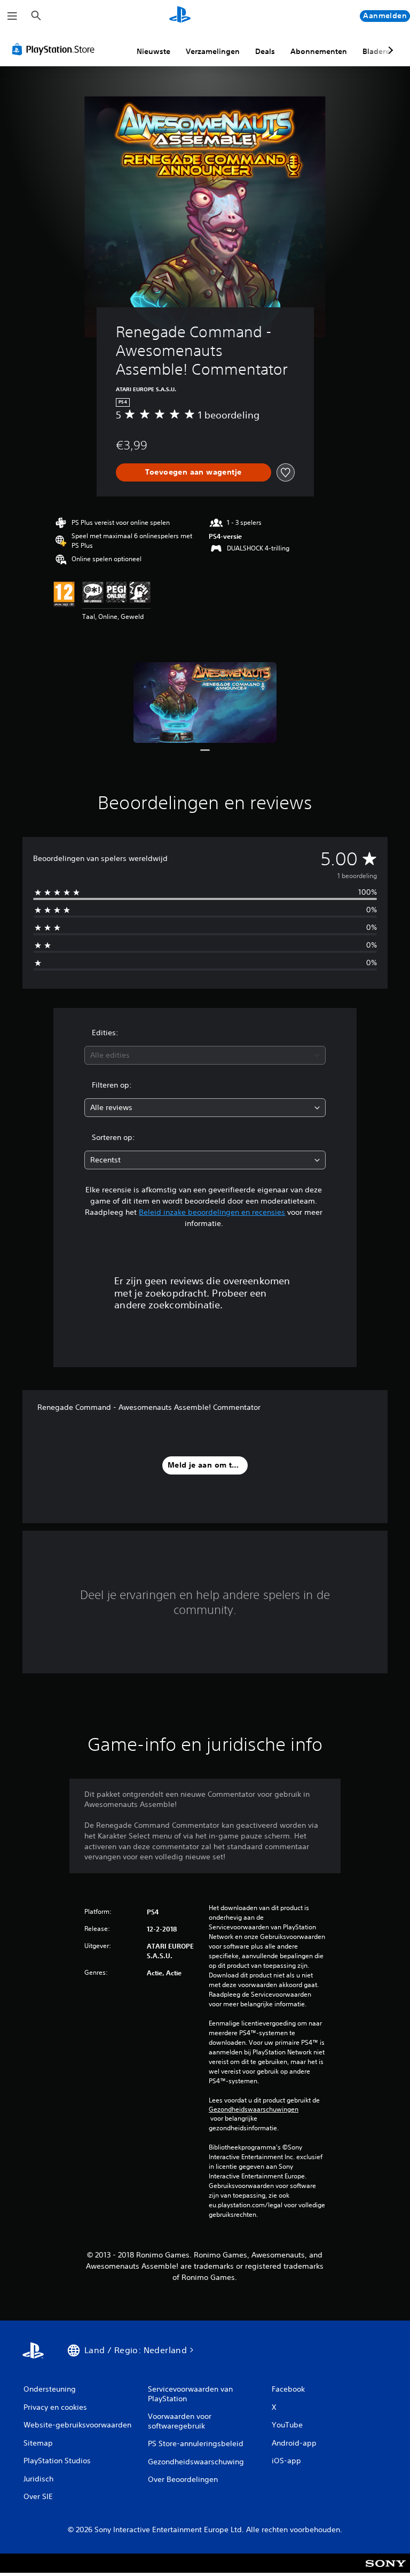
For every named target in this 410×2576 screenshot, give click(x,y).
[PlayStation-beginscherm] (180, 16)
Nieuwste (153, 51)
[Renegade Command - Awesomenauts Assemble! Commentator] (205, 703)
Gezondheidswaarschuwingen (254, 2109)
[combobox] (205, 1055)
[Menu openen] (12, 16)
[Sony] (386, 2570)
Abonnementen (319, 51)
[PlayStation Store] (56, 49)
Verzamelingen (213, 51)
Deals (265, 51)
